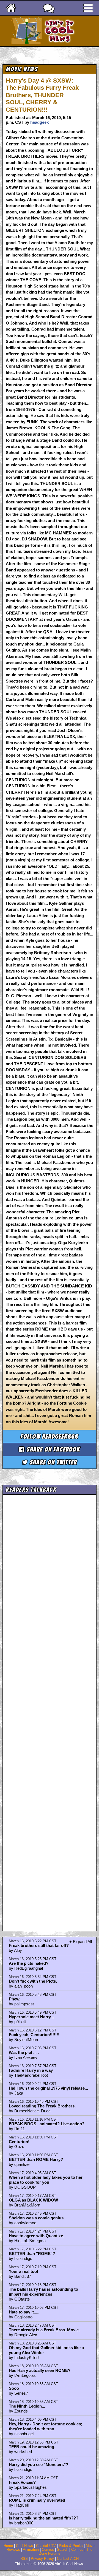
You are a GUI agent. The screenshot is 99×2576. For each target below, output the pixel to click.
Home (8, 2546)
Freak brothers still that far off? (39, 1945)
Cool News (24, 2546)
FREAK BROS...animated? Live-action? (47, 2124)
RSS (24, 2559)
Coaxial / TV (46, 2546)
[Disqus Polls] (50, 1566)
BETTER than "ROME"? (32, 2254)
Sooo (14, 2388)
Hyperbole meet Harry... (31, 2017)
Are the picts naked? (29, 1963)
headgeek (39, 122)
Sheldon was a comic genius (36, 2218)
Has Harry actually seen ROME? (40, 2370)
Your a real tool (23, 2271)
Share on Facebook (52, 1449)
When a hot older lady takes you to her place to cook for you (46, 2180)
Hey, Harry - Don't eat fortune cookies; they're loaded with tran (46, 2426)
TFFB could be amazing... (33, 2447)
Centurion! (19, 2142)
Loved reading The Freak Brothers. (42, 2106)
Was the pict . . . (24, 2052)
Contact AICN (68, 2559)
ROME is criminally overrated (37, 2500)
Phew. (15, 1999)
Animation (31, 2550)
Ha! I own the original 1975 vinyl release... (48, 2088)
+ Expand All (81, 1942)
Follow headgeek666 (50, 1437)
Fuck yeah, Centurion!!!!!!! (34, 2035)
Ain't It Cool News (59, 31)
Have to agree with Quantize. (36, 2236)
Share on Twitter (53, 1462)
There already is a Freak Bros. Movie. (44, 2330)
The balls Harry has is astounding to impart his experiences (43, 2292)
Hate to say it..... (24, 2312)
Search (63, 2550)
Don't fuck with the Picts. (33, 1981)
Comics (48, 2550)
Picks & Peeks (71, 2546)
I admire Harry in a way (31, 2070)
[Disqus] (50, 1708)
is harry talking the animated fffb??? (44, 2518)
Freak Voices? (22, 2482)
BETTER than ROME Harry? (36, 2159)
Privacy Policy (42, 2559)
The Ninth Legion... (27, 2406)
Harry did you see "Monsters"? (38, 2464)
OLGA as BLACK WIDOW (33, 2200)
